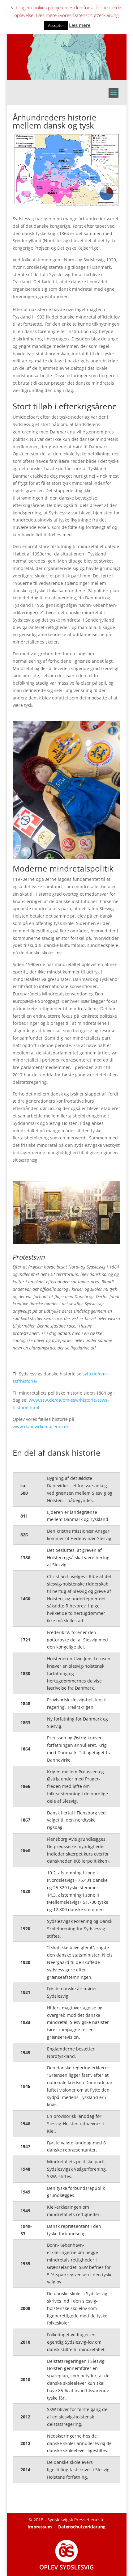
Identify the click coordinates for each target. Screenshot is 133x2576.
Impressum (40, 2527)
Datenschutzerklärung (82, 2527)
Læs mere (80, 25)
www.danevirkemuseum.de (41, 1427)
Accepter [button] (56, 25)
